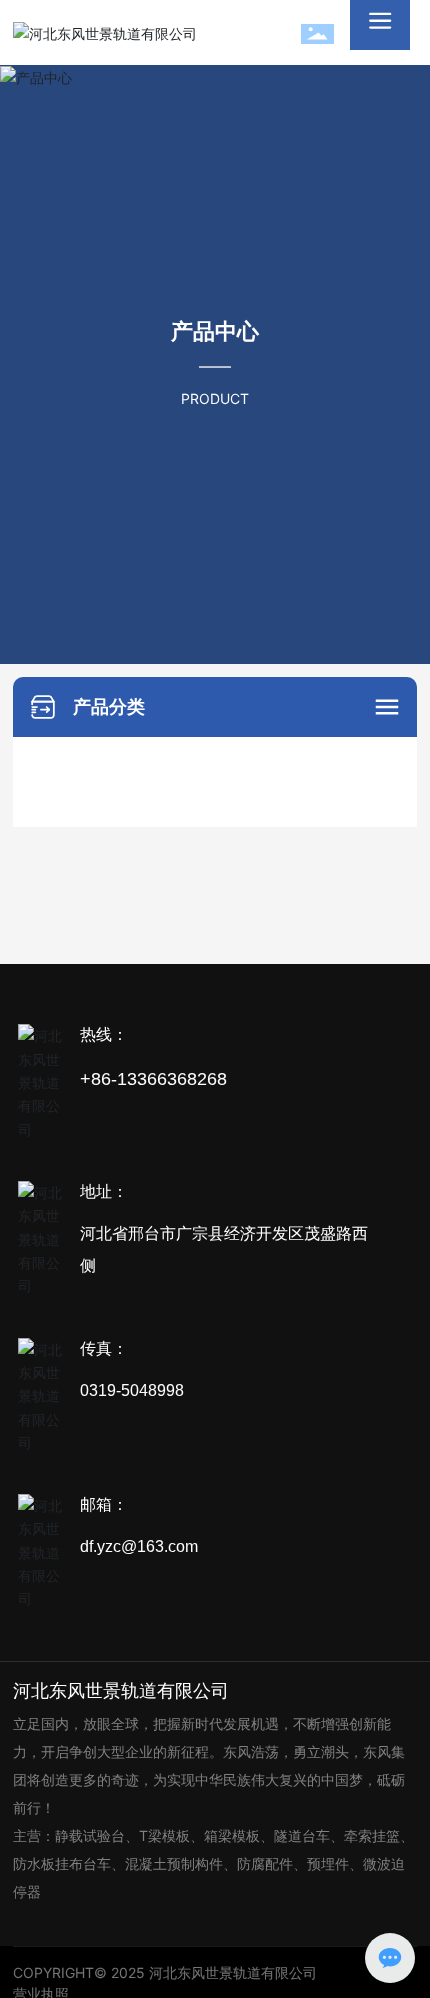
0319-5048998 (132, 1390)
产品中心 (215, 331)
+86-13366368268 (153, 1079)
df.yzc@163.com (139, 1546)
